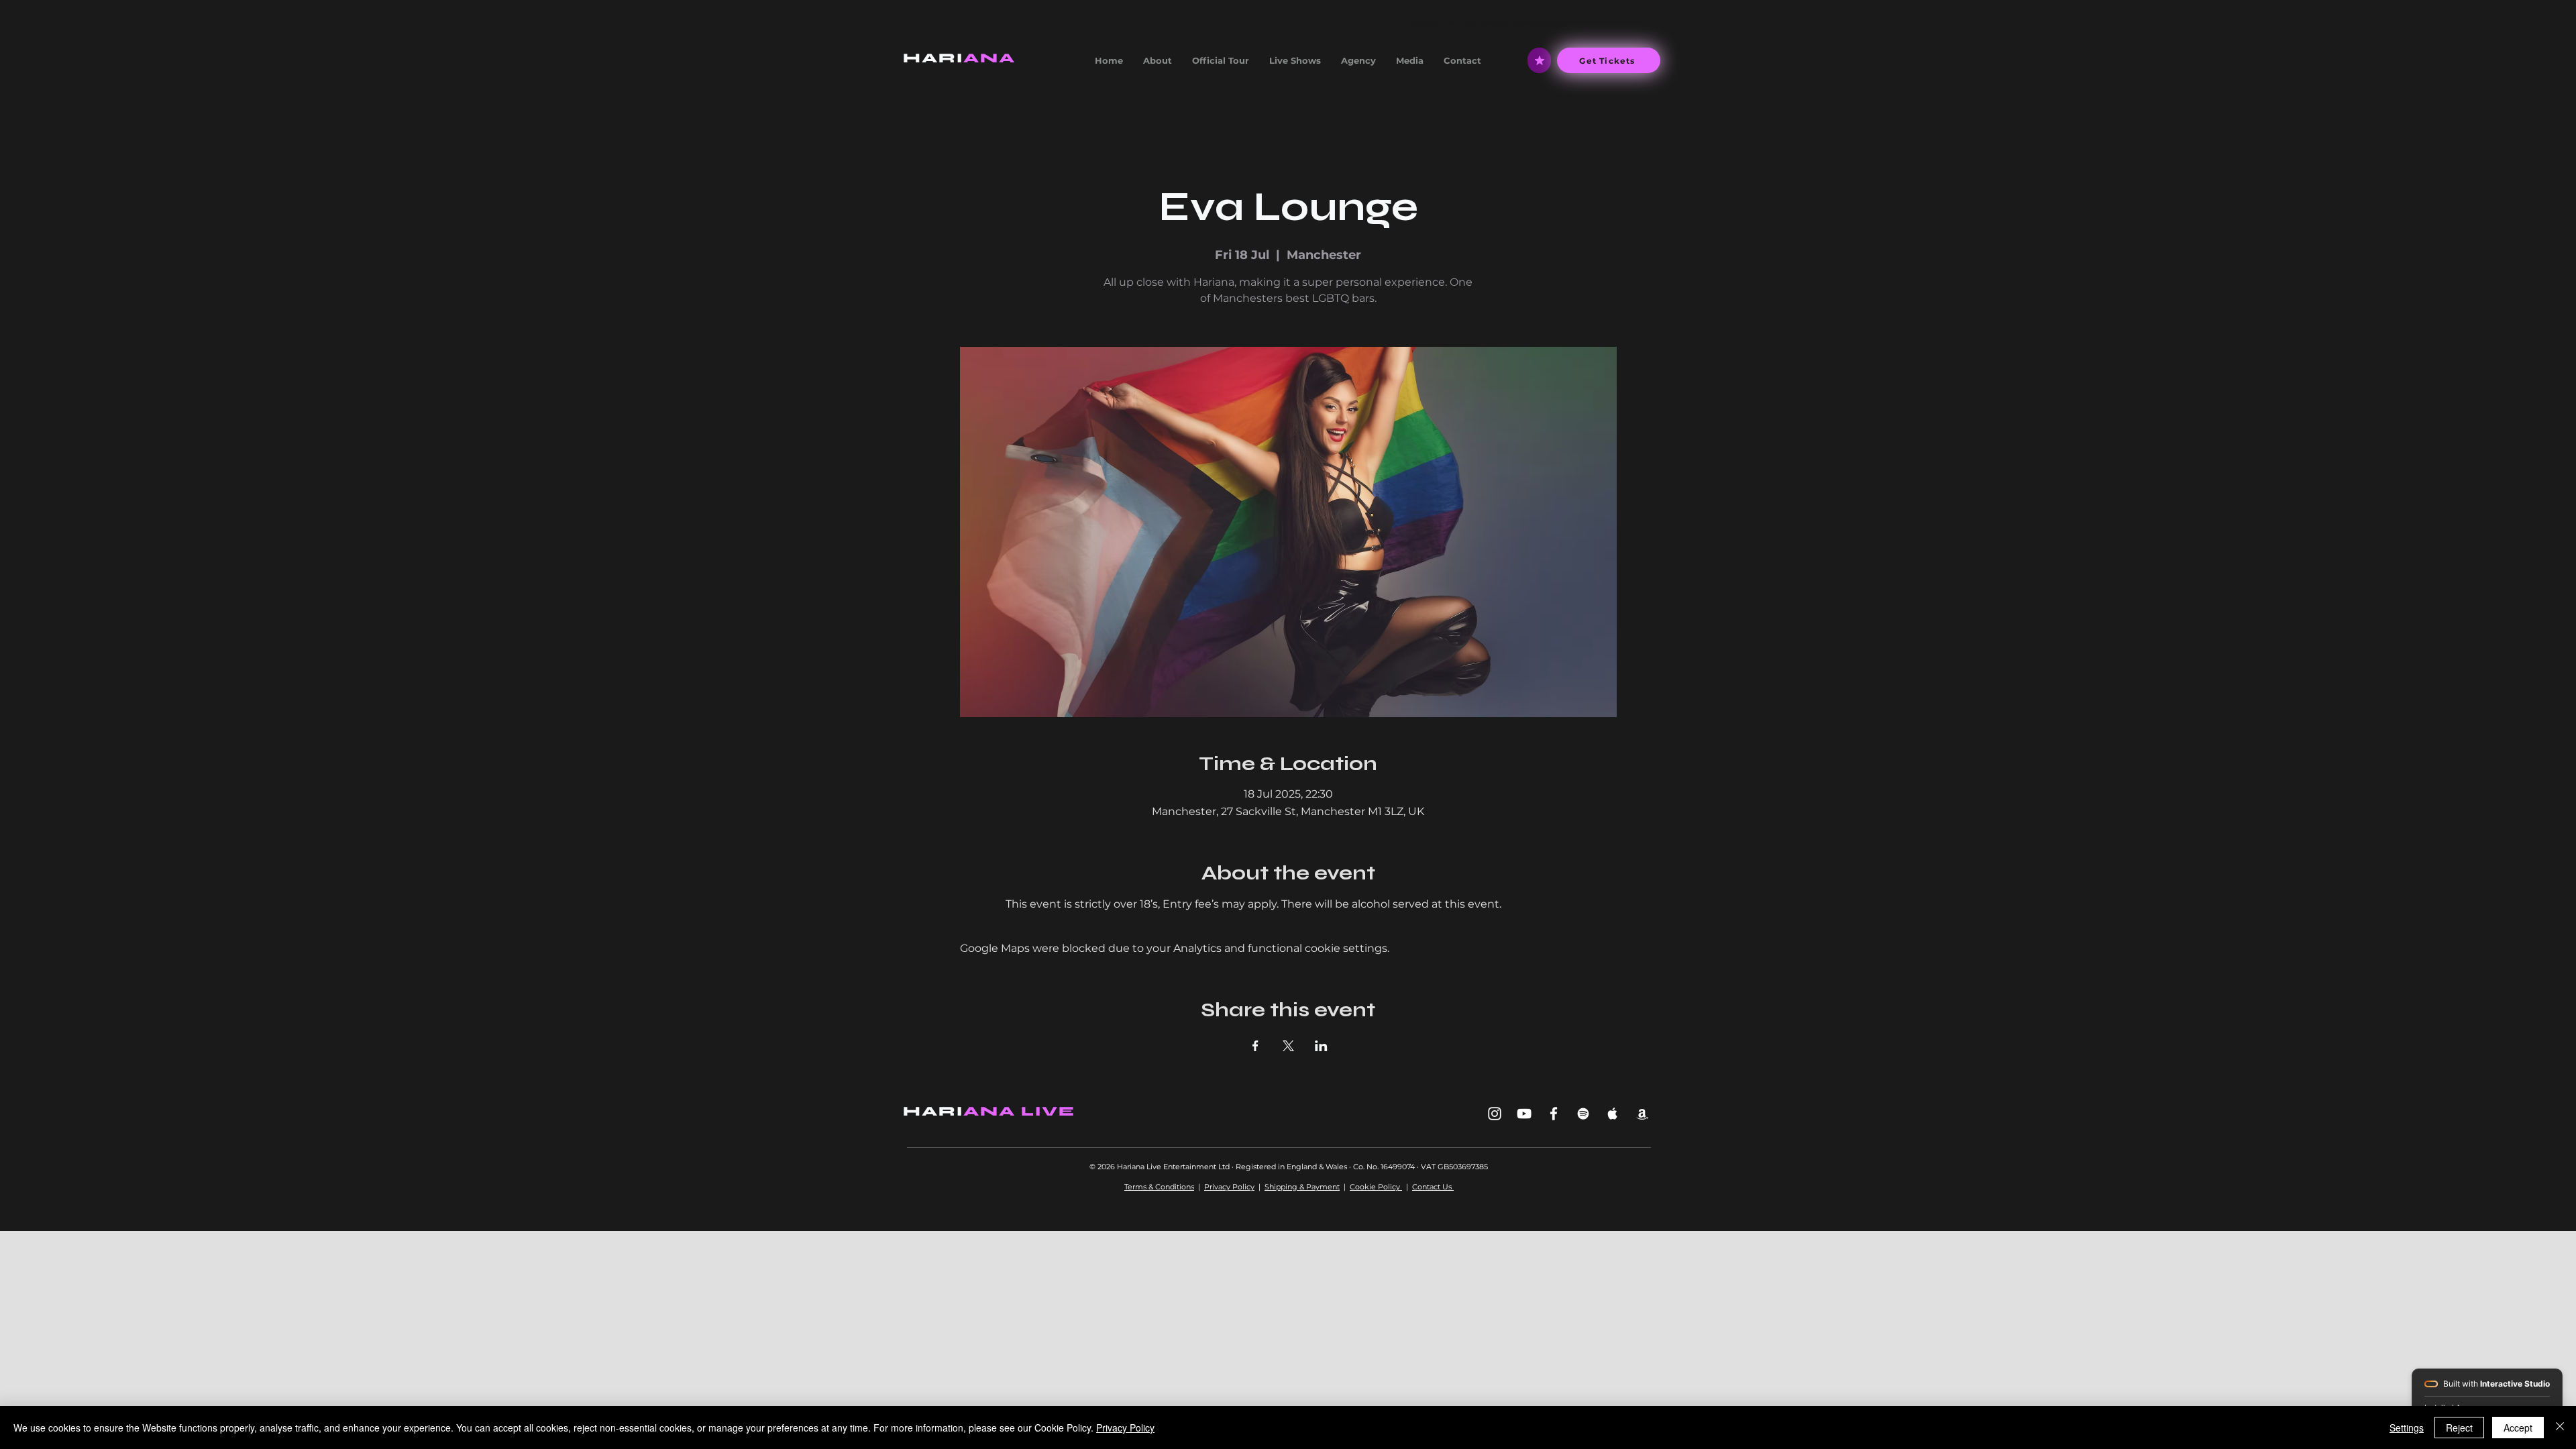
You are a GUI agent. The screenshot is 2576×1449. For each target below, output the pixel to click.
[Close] (2560, 1428)
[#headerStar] (1539, 60)
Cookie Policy (1376, 1187)
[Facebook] (1554, 1114)
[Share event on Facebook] (1255, 1046)
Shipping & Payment (1302, 1187)
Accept (2518, 1428)
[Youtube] (1524, 1114)
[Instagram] (1495, 1114)
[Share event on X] (1288, 1046)
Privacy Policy (1229, 1187)
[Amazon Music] (1642, 1114)
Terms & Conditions (1159, 1187)
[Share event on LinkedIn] (1321, 1046)
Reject (2459, 1428)
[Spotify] (1583, 1114)
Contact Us (1433, 1187)
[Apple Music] (1613, 1114)
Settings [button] (2407, 1428)
